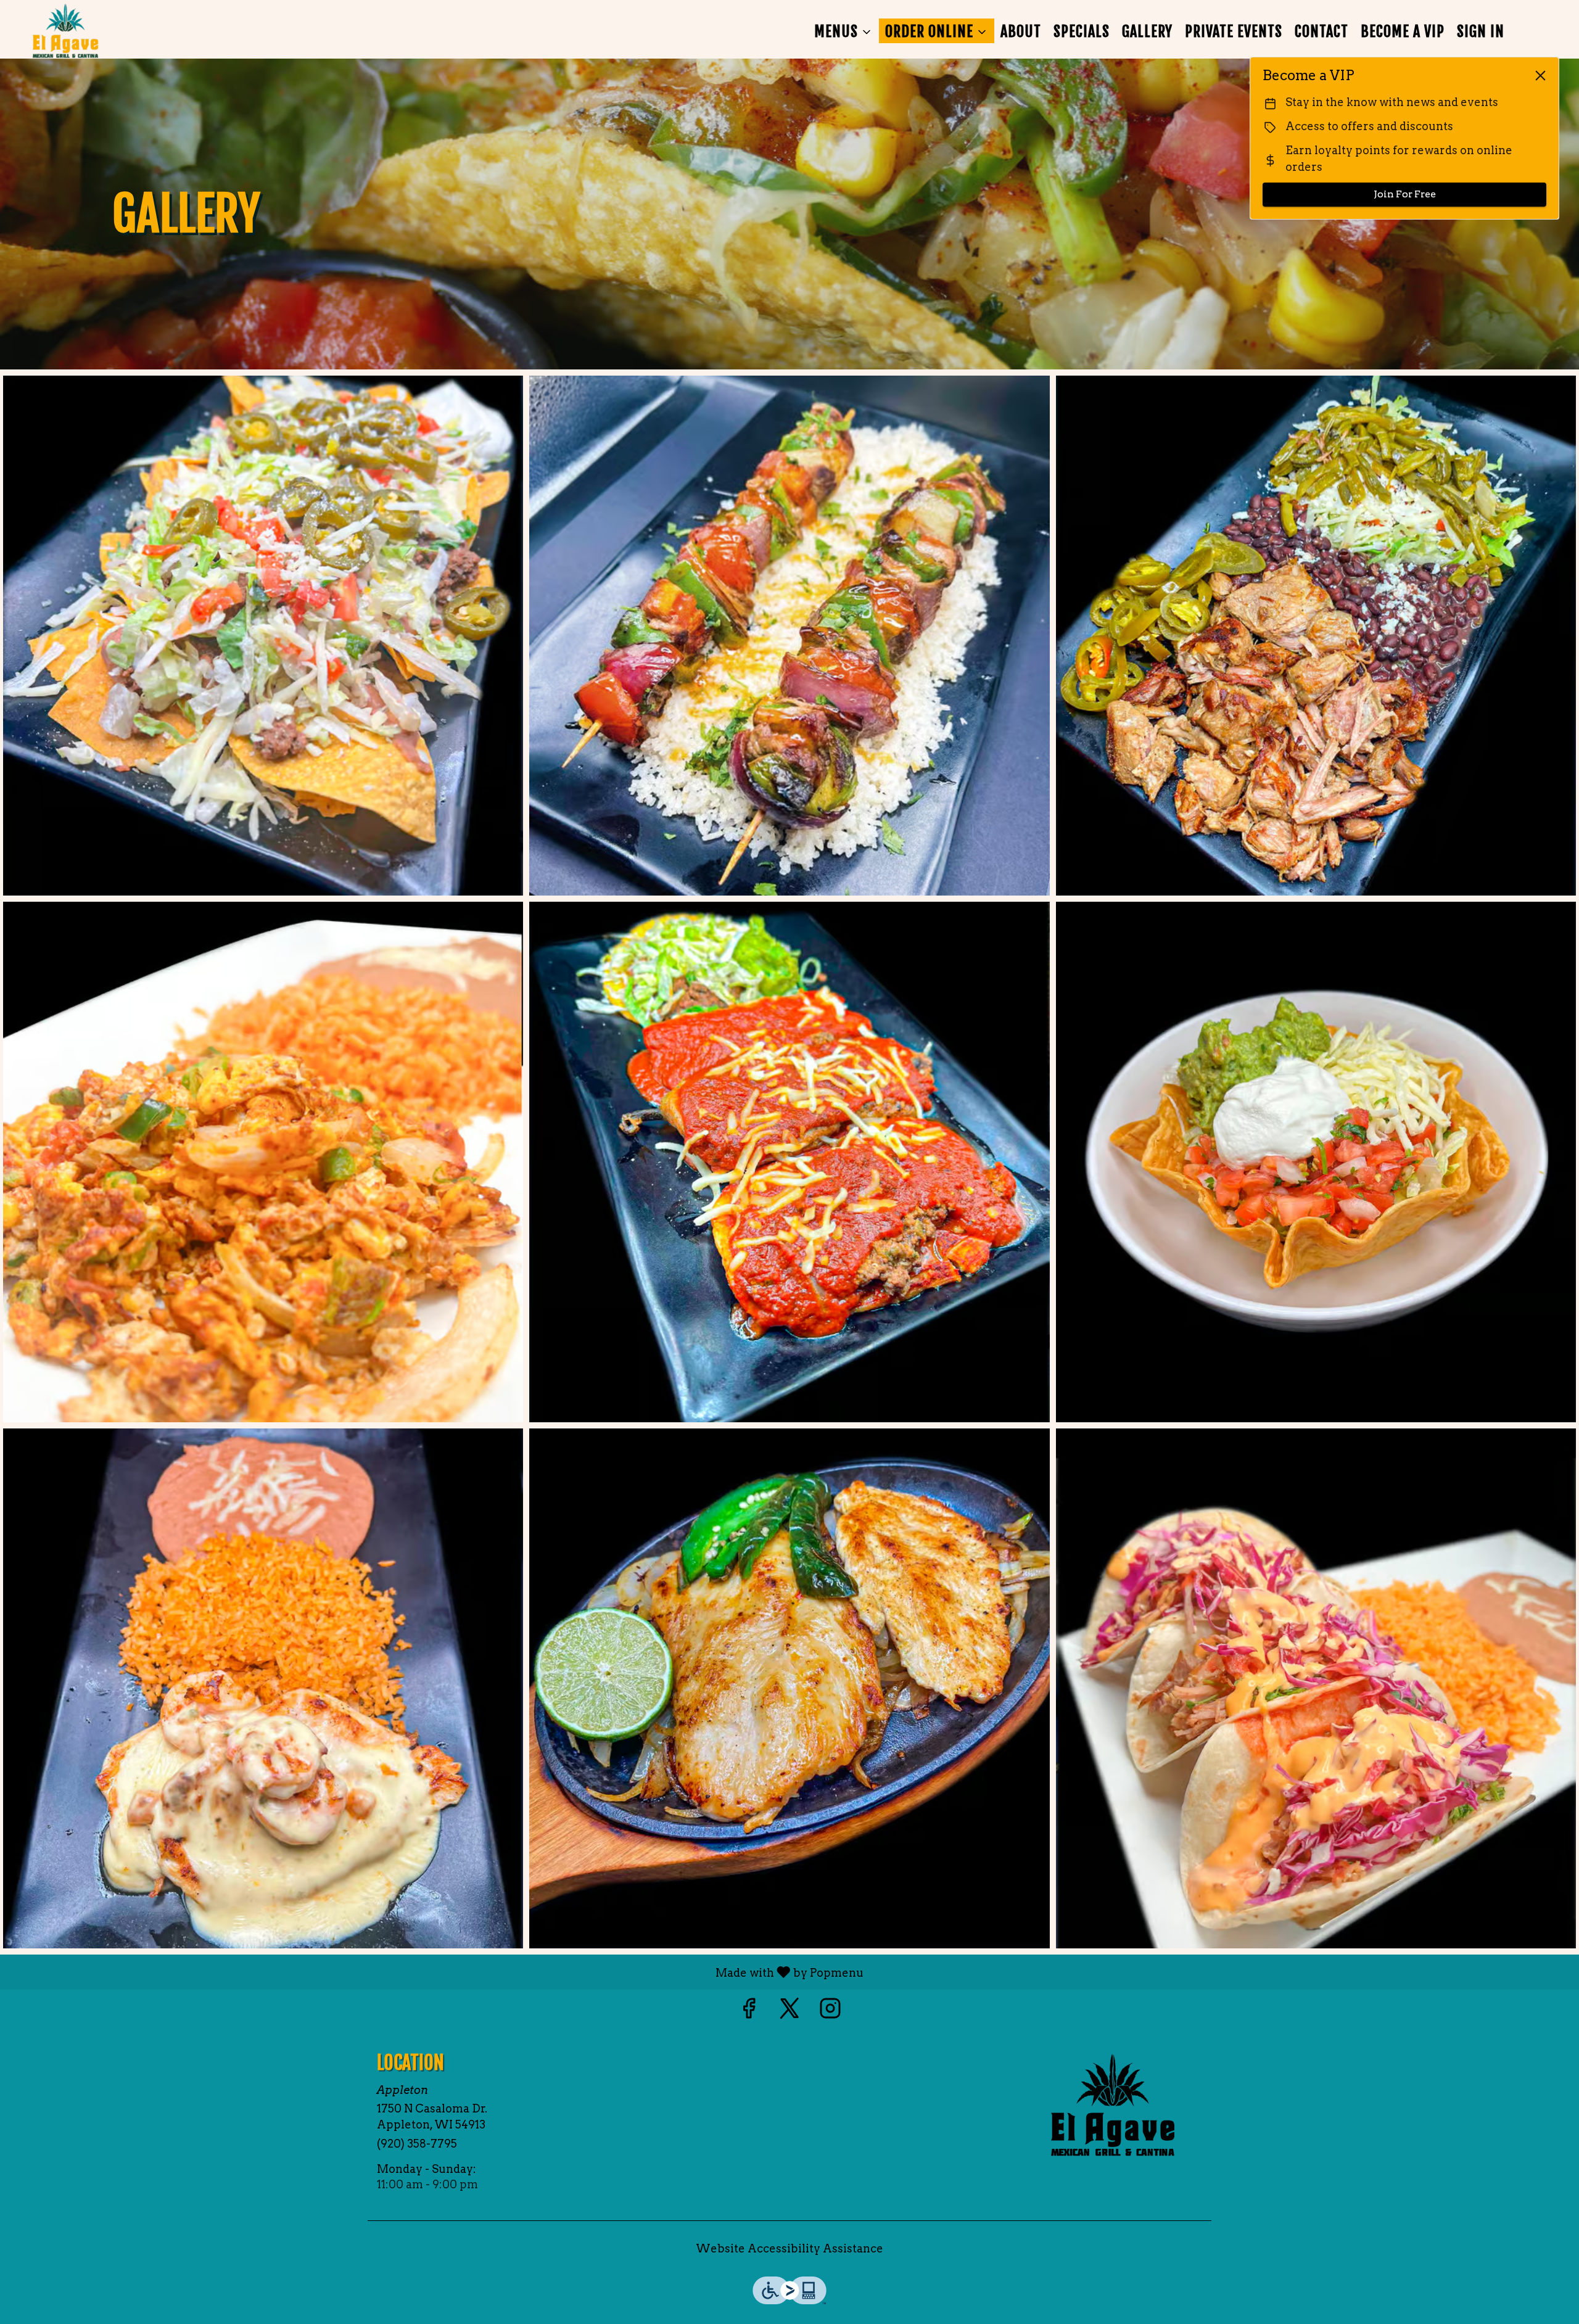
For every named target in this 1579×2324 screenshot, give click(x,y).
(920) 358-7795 (417, 2144)
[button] (843, 31)
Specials (1082, 31)
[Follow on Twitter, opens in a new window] (789, 2012)
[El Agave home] (65, 31)
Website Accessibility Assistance (789, 2248)
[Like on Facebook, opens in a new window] (749, 2012)
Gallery (1147, 31)
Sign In (1481, 31)
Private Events (1234, 31)
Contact (1321, 31)
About (1021, 31)
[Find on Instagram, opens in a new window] (830, 2012)
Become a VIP (1403, 31)
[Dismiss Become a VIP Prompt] (1540, 76)
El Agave (1113, 2105)
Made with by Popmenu (436, 1972)
